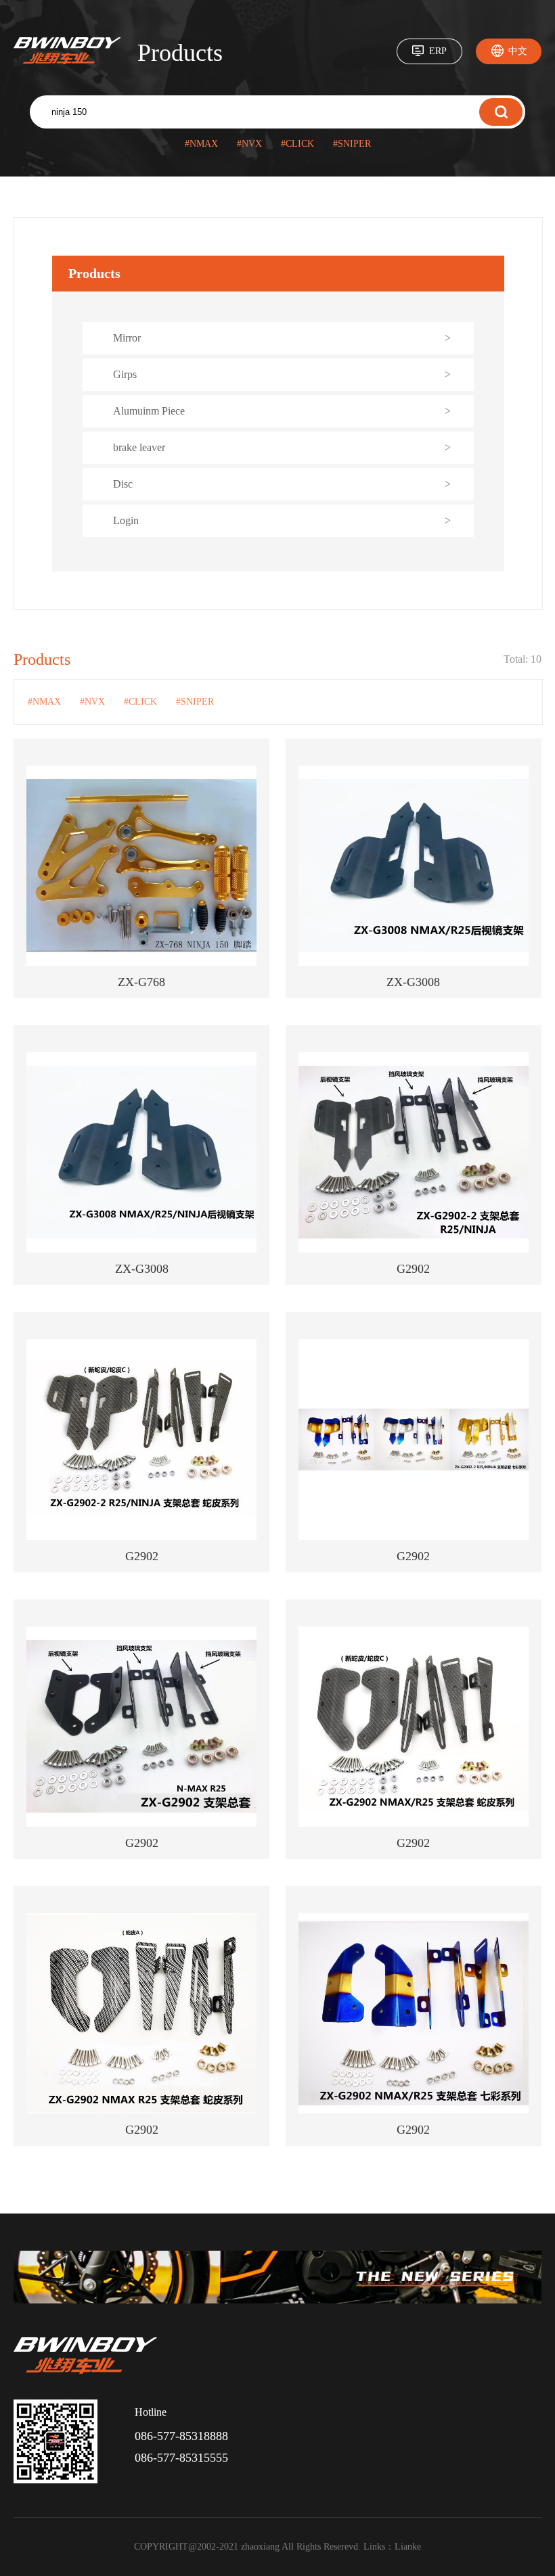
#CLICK (297, 144)
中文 (518, 51)
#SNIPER (352, 144)
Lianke (408, 2547)
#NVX (249, 144)
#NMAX (201, 144)
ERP (438, 51)
